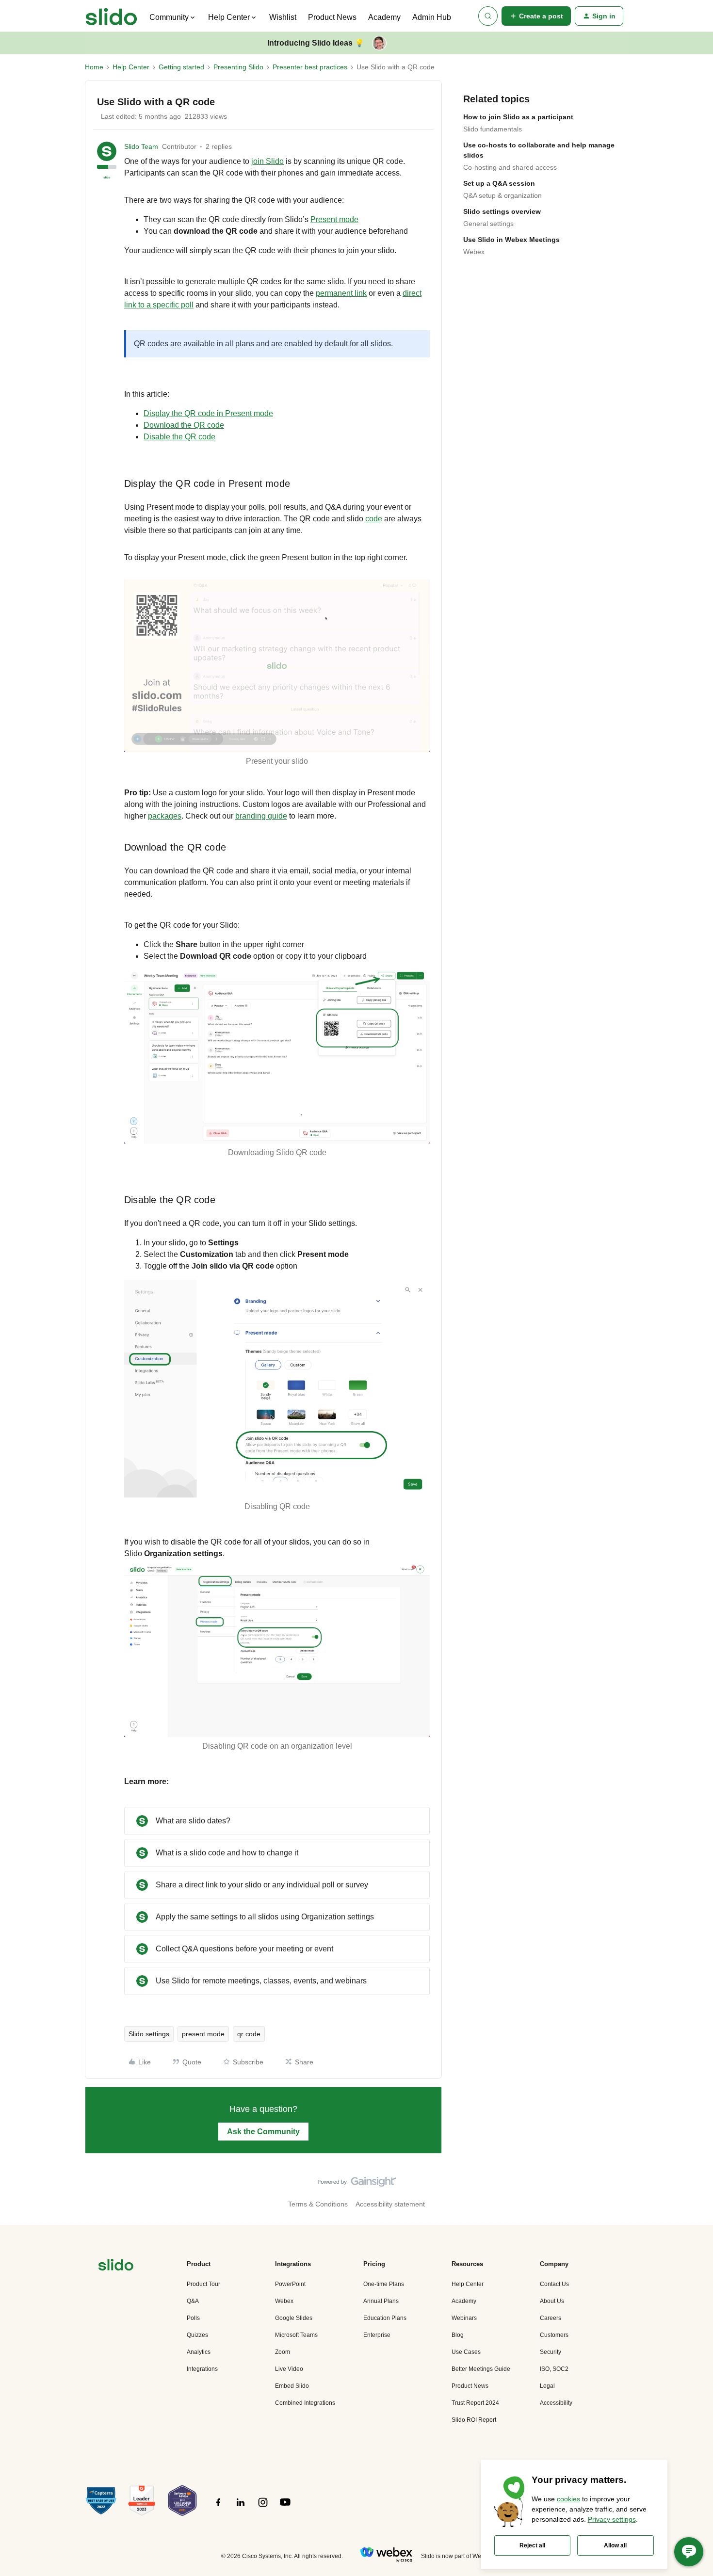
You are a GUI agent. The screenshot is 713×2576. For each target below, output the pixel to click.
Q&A (193, 2301)
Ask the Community (263, 2132)
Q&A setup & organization (502, 195)
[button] (536, 16)
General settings (488, 224)
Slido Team (141, 146)
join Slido (267, 161)
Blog (458, 2335)
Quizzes (197, 2335)
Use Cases (466, 2352)
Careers (551, 2318)
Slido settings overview (502, 211)
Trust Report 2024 (475, 2403)
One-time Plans (384, 2284)
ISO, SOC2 (554, 2369)
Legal (547, 2386)
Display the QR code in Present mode (208, 413)
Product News (332, 17)
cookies (568, 2499)
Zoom (283, 2352)
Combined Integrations (305, 2403)
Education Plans (385, 2318)
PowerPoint (290, 2284)
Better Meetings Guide (481, 2369)
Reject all (532, 2545)
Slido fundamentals (493, 129)
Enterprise (377, 2335)
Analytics (199, 2352)
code (374, 519)
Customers (554, 2335)
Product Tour (203, 2284)
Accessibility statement (390, 2204)
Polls (193, 2318)
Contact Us (554, 2284)
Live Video (289, 2369)
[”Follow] (218, 2508)
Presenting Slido (238, 67)
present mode (203, 2034)
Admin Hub (432, 17)
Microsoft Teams (296, 2335)
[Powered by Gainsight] (357, 2184)
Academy (384, 17)
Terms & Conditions (318, 2204)
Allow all (615, 2545)
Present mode (334, 219)
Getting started (181, 67)
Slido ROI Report (474, 2420)
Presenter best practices (310, 67)
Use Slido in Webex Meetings (511, 240)
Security (551, 2352)
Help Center (131, 67)
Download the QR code (184, 425)
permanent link (341, 293)
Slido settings (149, 2034)
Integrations (202, 2369)
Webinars (464, 2318)
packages (165, 816)
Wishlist (283, 17)
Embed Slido (292, 2386)
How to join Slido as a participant (518, 117)
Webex (474, 252)
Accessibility (556, 2403)
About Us (552, 2301)
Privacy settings (612, 2519)
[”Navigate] (116, 2266)
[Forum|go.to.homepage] (111, 16)
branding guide (261, 816)
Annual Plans (381, 2301)
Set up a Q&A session (499, 183)
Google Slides (294, 2318)
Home (94, 67)
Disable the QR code (179, 437)
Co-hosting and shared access (510, 167)
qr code (249, 2034)
